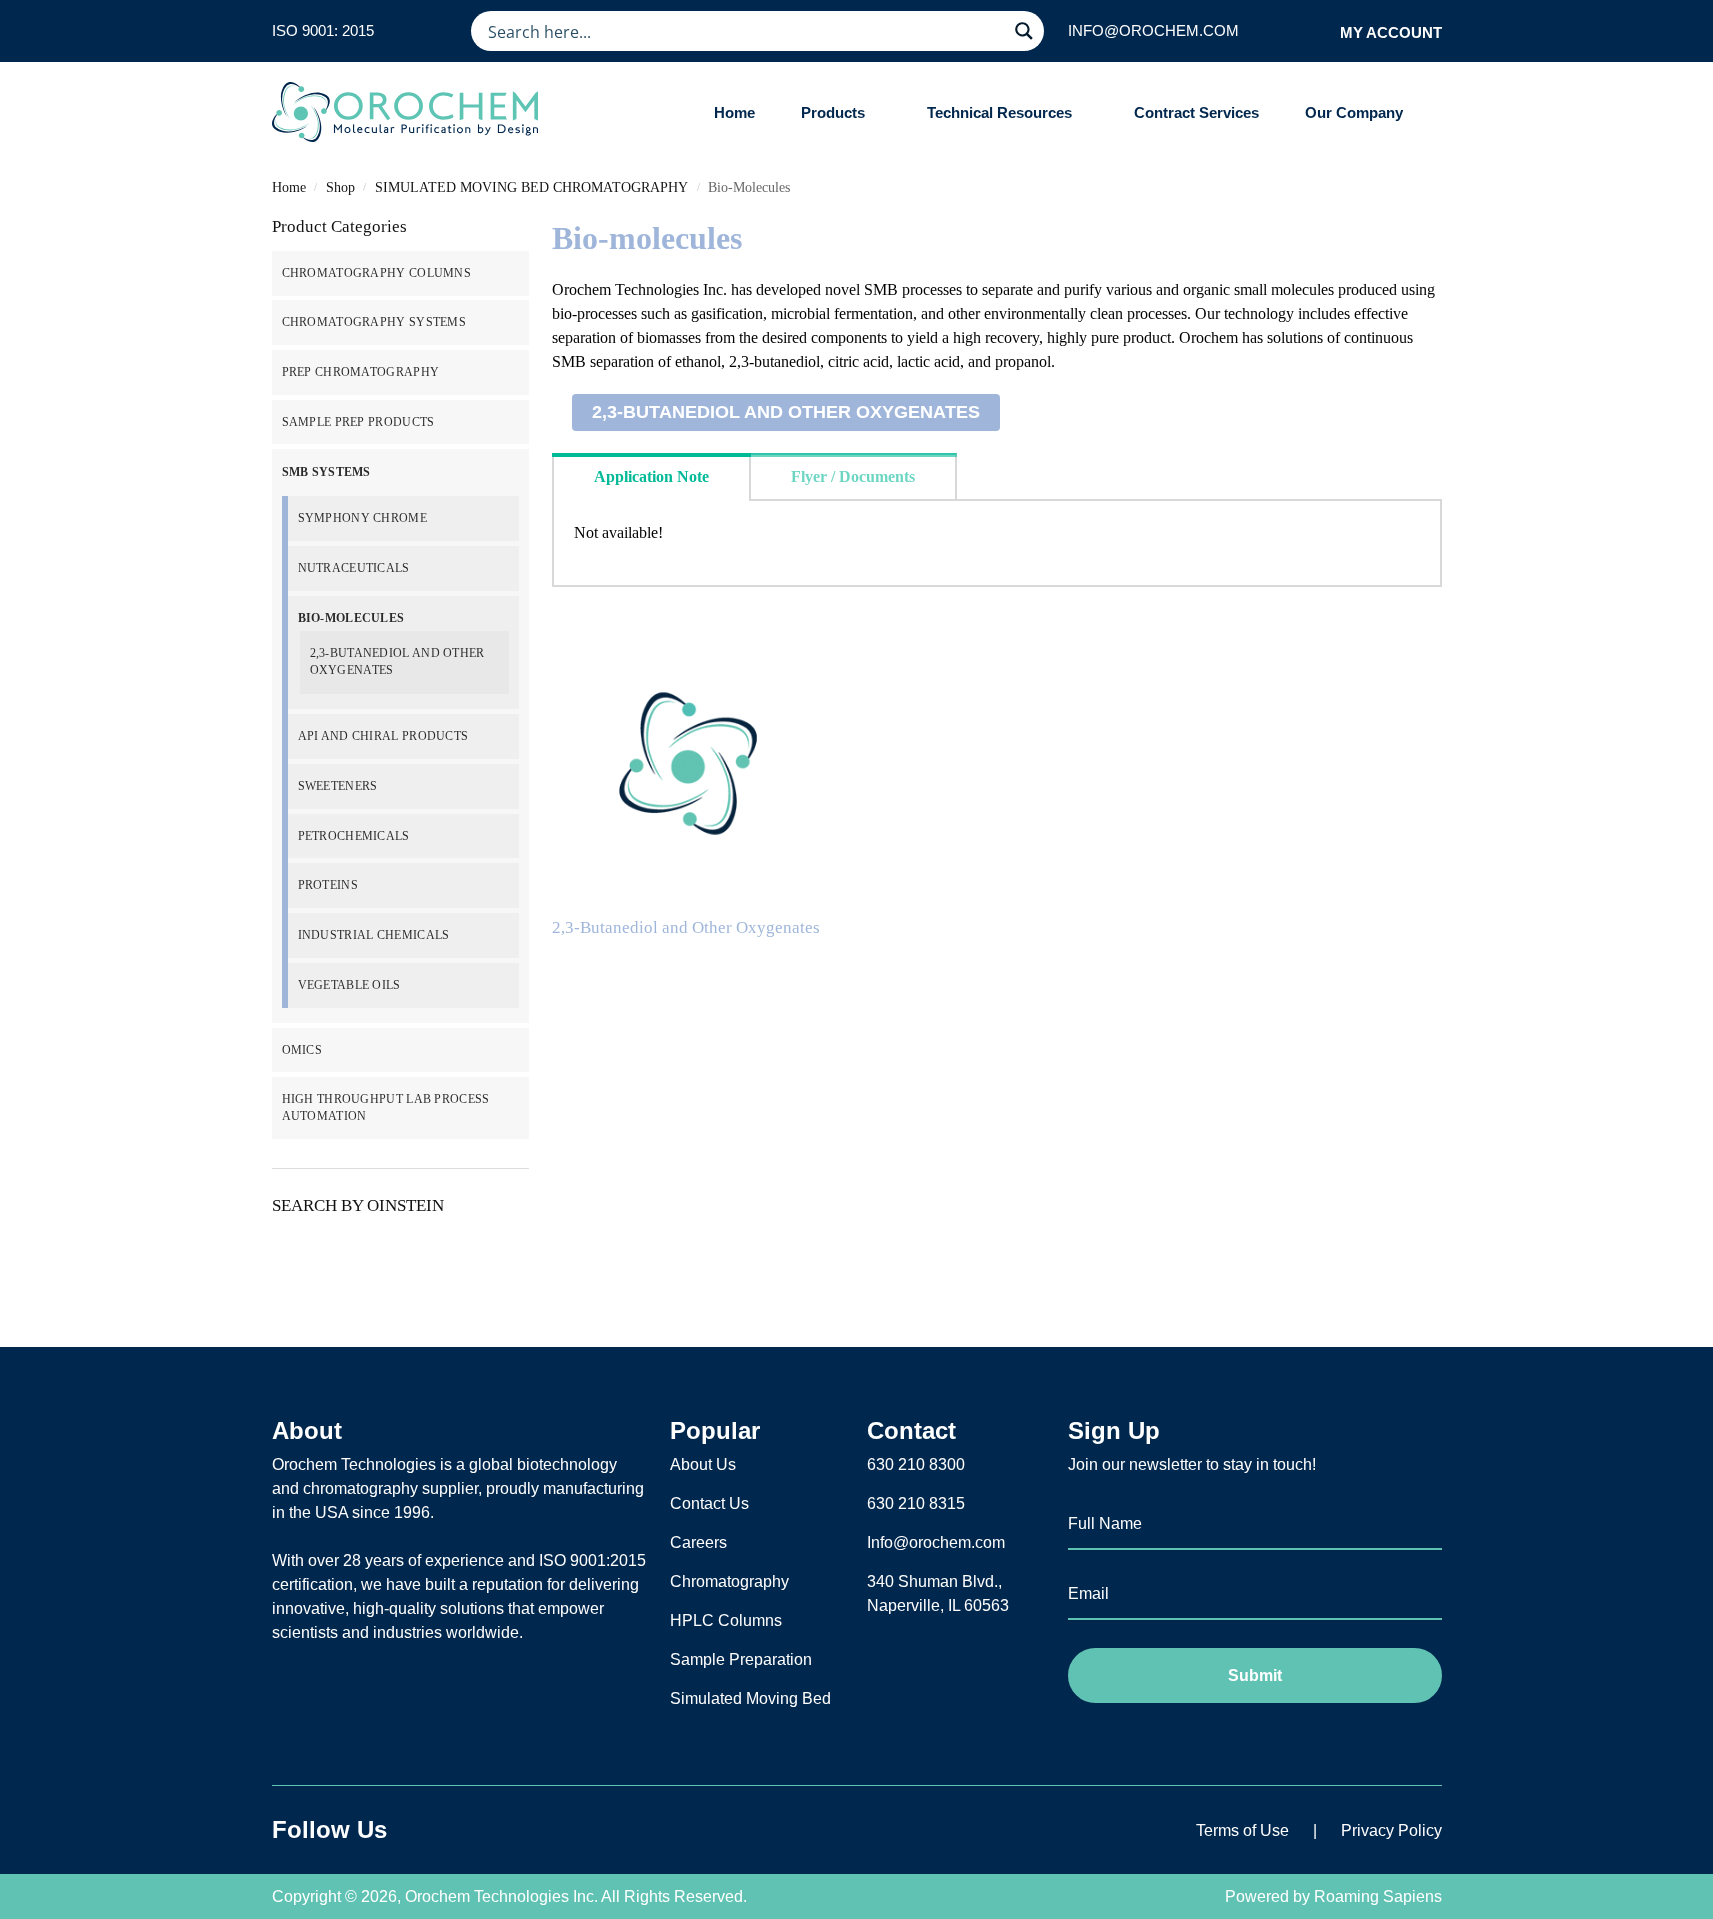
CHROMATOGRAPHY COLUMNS (377, 273)
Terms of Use (1242, 1830)
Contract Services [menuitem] (1196, 112)
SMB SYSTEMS (326, 472)
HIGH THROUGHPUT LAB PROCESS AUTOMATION (386, 1107)
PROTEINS (328, 885)
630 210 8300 (916, 1464)
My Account (1391, 32)
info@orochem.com (1153, 30)
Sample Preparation (741, 1659)
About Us (703, 1464)
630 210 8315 (916, 1503)
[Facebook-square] (436, 1830)
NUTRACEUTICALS (354, 568)
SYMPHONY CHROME (363, 518)
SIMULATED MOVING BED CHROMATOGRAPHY (531, 187)
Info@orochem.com (936, 1542)
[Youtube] (536, 1830)
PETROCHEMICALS (354, 836)
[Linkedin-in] (486, 1830)
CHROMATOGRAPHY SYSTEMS (374, 322)
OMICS (302, 1050)
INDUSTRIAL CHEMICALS (374, 935)
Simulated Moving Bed (750, 1698)
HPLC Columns (726, 1620)
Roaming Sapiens (1378, 1896)
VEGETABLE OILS (349, 985)
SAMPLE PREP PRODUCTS (358, 422)
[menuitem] (841, 112)
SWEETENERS (338, 786)
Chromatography (729, 1581)
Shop (340, 187)
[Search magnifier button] (1024, 31)
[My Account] (1318, 31)
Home (289, 187)
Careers (698, 1542)
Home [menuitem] (734, 112)
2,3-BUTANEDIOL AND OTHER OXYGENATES (786, 412)
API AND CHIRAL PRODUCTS (383, 736)
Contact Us (709, 1503)
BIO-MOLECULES (351, 618)
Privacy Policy (1391, 1830)
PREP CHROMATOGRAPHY (361, 372)
